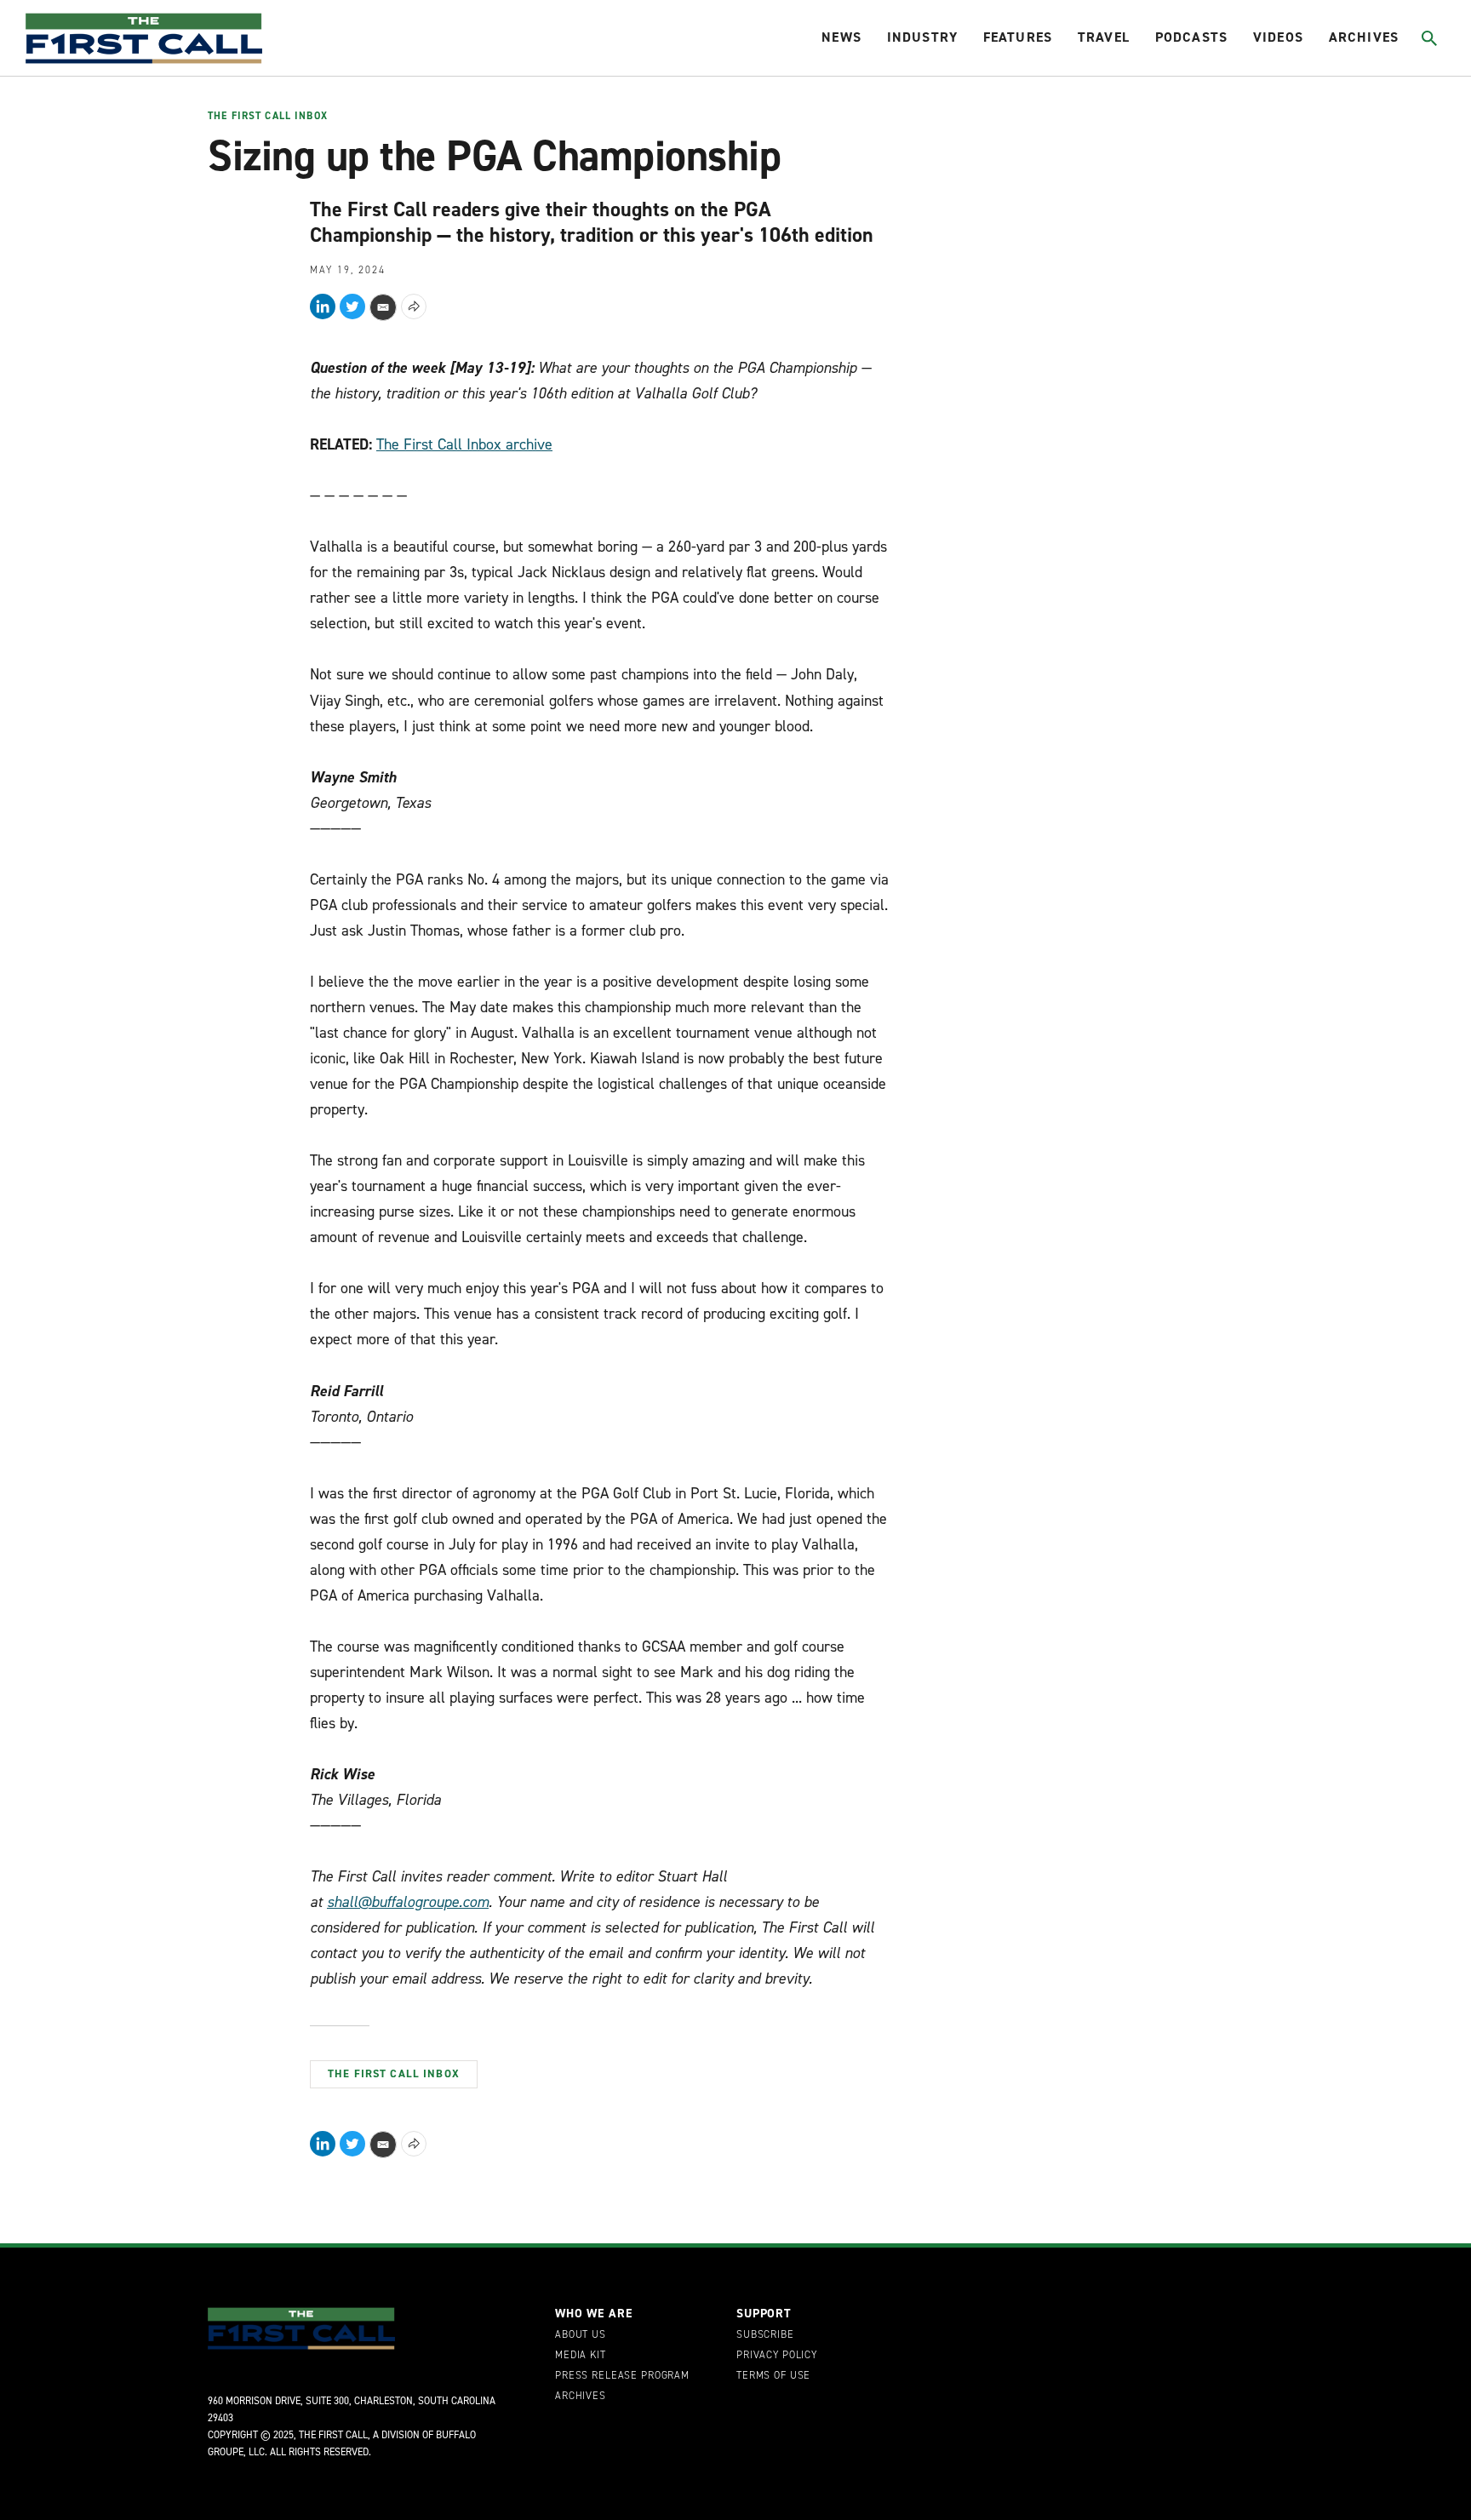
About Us (581, 2335)
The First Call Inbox (268, 117)
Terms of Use (773, 2376)
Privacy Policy (777, 2356)
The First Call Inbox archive (464, 444)
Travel (1104, 37)
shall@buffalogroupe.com (408, 1902)
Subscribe (765, 2335)
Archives (1364, 37)
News (841, 37)
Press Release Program (622, 2376)
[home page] (144, 38)
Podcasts (1191, 37)
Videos (1278, 37)
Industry (922, 37)
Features (1018, 37)
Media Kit (581, 2356)
